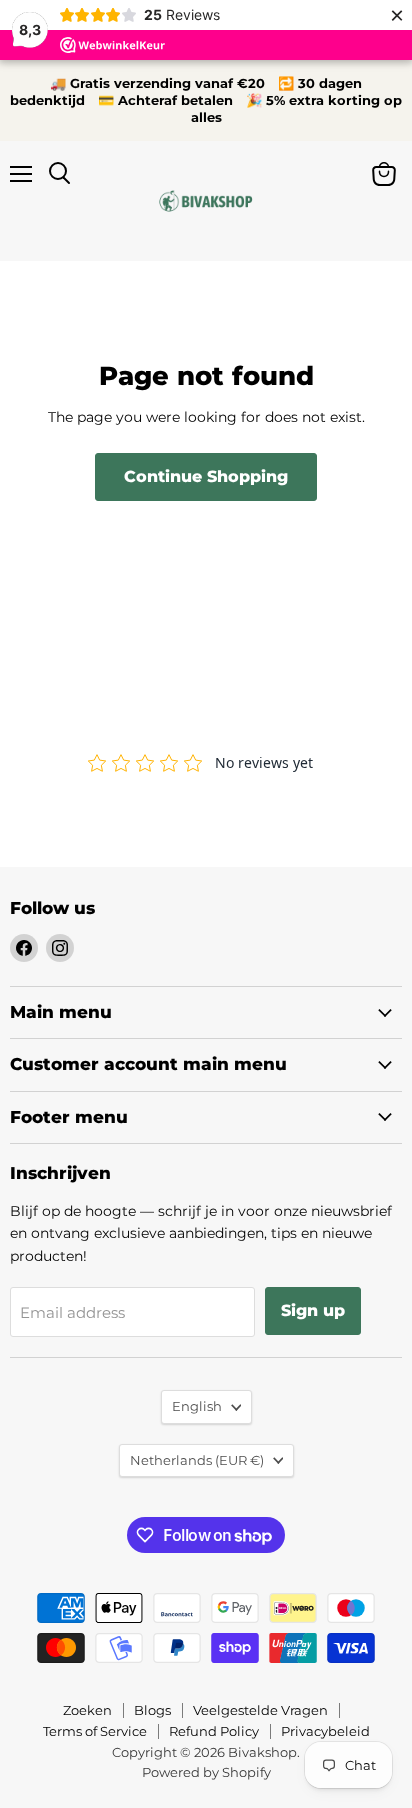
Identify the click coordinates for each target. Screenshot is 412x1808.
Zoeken (87, 1710)
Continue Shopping (206, 476)
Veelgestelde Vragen (260, 1710)
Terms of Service (95, 1731)
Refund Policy (214, 1731)
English (197, 1406)
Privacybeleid (325, 1731)
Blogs (152, 1710)
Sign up (313, 1310)
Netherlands (197, 1460)
